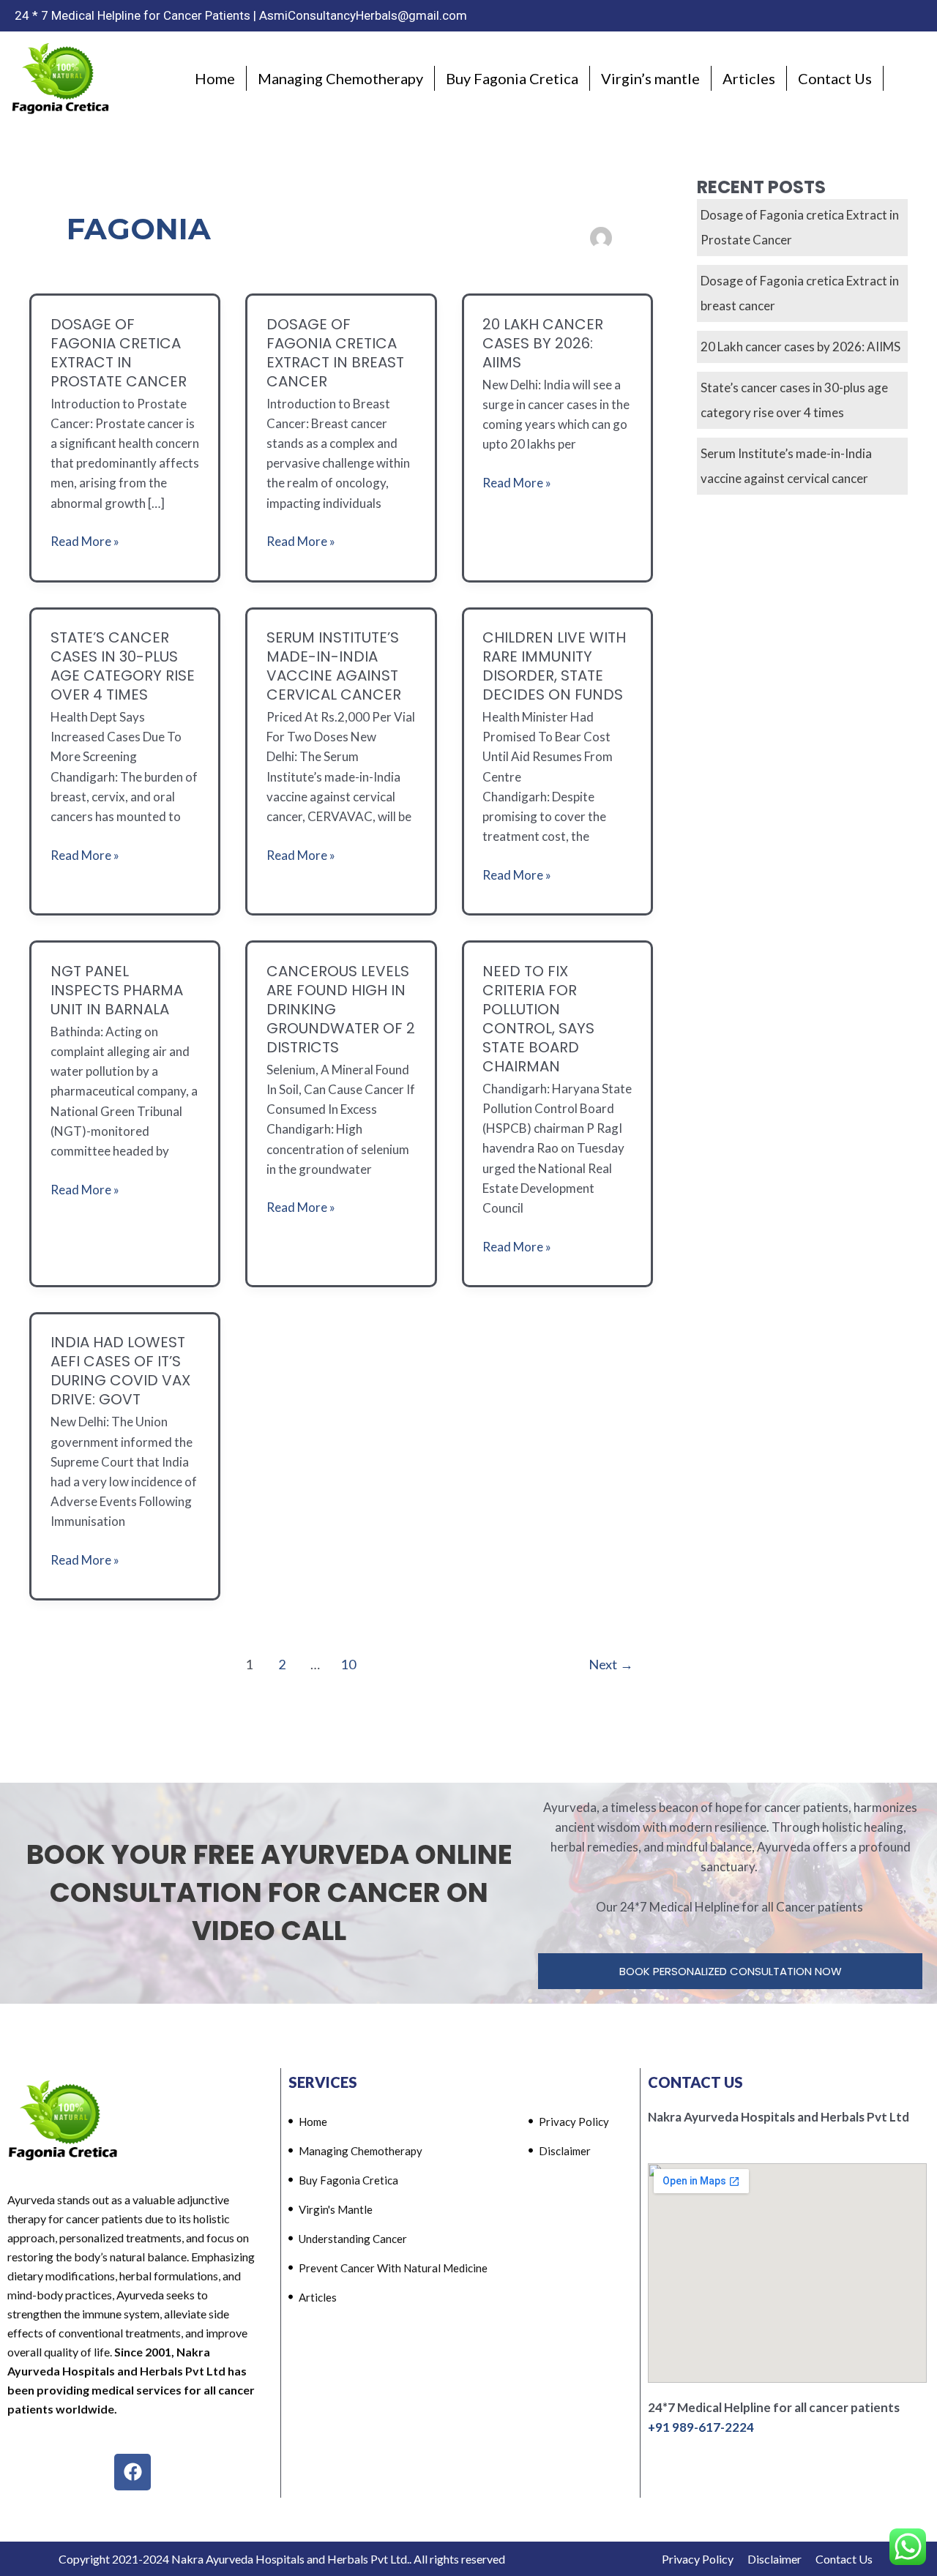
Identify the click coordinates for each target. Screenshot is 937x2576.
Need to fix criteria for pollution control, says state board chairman (538, 1019)
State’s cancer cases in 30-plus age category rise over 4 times (123, 666)
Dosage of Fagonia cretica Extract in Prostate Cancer (119, 353)
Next (611, 1664)
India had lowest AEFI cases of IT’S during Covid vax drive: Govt (120, 1371)
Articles (749, 78)
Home (215, 78)
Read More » (85, 540)
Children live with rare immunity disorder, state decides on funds (554, 666)
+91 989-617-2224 (701, 2427)
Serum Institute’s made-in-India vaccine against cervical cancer (334, 666)
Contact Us (835, 78)
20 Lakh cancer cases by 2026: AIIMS (543, 343)
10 (348, 1664)
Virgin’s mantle (650, 78)
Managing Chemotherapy (340, 78)
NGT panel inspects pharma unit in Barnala (117, 990)
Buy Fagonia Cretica (512, 78)
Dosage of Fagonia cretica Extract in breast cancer (335, 353)
